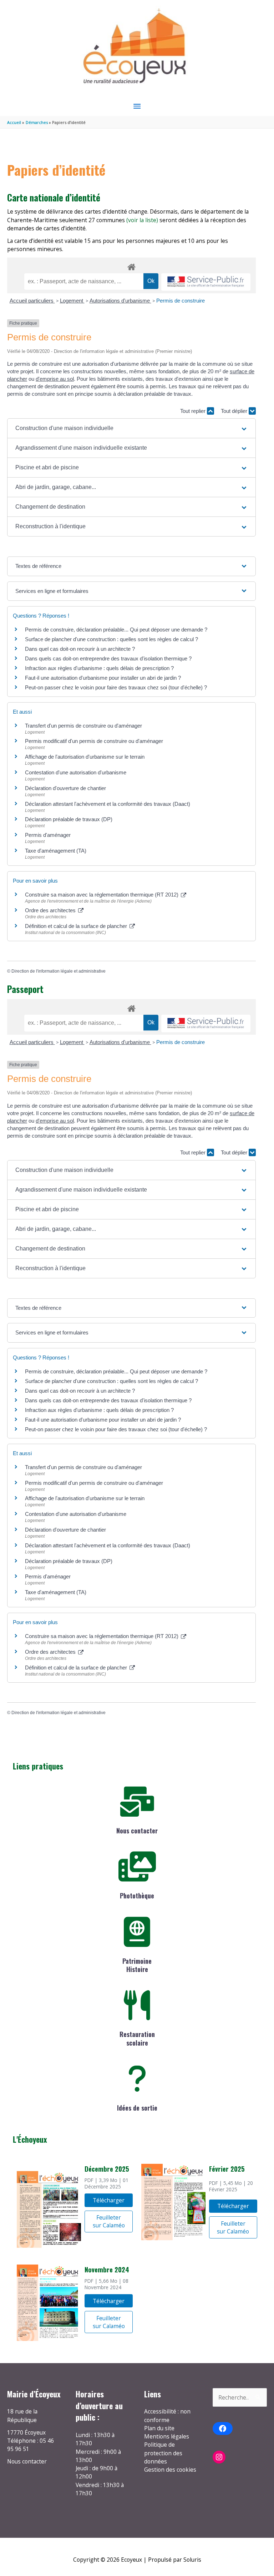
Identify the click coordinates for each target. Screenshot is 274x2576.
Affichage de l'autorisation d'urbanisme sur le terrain (85, 757)
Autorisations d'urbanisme (120, 301)
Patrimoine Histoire (137, 1965)
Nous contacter (137, 1831)
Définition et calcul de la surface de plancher (77, 926)
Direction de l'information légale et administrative (59, 971)
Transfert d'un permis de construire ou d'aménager (83, 726)
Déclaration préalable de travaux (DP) (69, 819)
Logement (72, 301)
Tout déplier (235, 411)
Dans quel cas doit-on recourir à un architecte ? (80, 649)
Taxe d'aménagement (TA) (56, 851)
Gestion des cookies (170, 2470)
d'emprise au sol (55, 379)
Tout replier (194, 411)
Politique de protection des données (163, 2453)
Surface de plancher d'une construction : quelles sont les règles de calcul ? (111, 639)
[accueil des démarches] (131, 266)
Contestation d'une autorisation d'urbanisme (76, 772)
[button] (131, 428)
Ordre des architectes (51, 910)
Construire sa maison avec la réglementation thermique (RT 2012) (102, 895)
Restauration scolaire (137, 2038)
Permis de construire (181, 301)
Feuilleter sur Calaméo (109, 2221)
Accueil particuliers (32, 301)
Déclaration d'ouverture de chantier (65, 788)
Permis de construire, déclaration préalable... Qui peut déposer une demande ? (116, 630)
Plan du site (159, 2428)
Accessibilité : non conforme (167, 2415)
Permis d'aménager (48, 835)
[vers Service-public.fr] (206, 282)
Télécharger (109, 2200)
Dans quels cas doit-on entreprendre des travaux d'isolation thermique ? (108, 658)
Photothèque (137, 1896)
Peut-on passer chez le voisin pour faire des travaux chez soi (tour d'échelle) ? (116, 687)
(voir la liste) (142, 220)
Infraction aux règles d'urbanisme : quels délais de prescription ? (99, 668)
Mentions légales (167, 2436)
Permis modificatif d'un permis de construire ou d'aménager (94, 741)
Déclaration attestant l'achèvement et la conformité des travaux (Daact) (108, 804)
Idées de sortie (137, 2108)
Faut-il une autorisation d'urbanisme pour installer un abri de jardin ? (103, 678)
